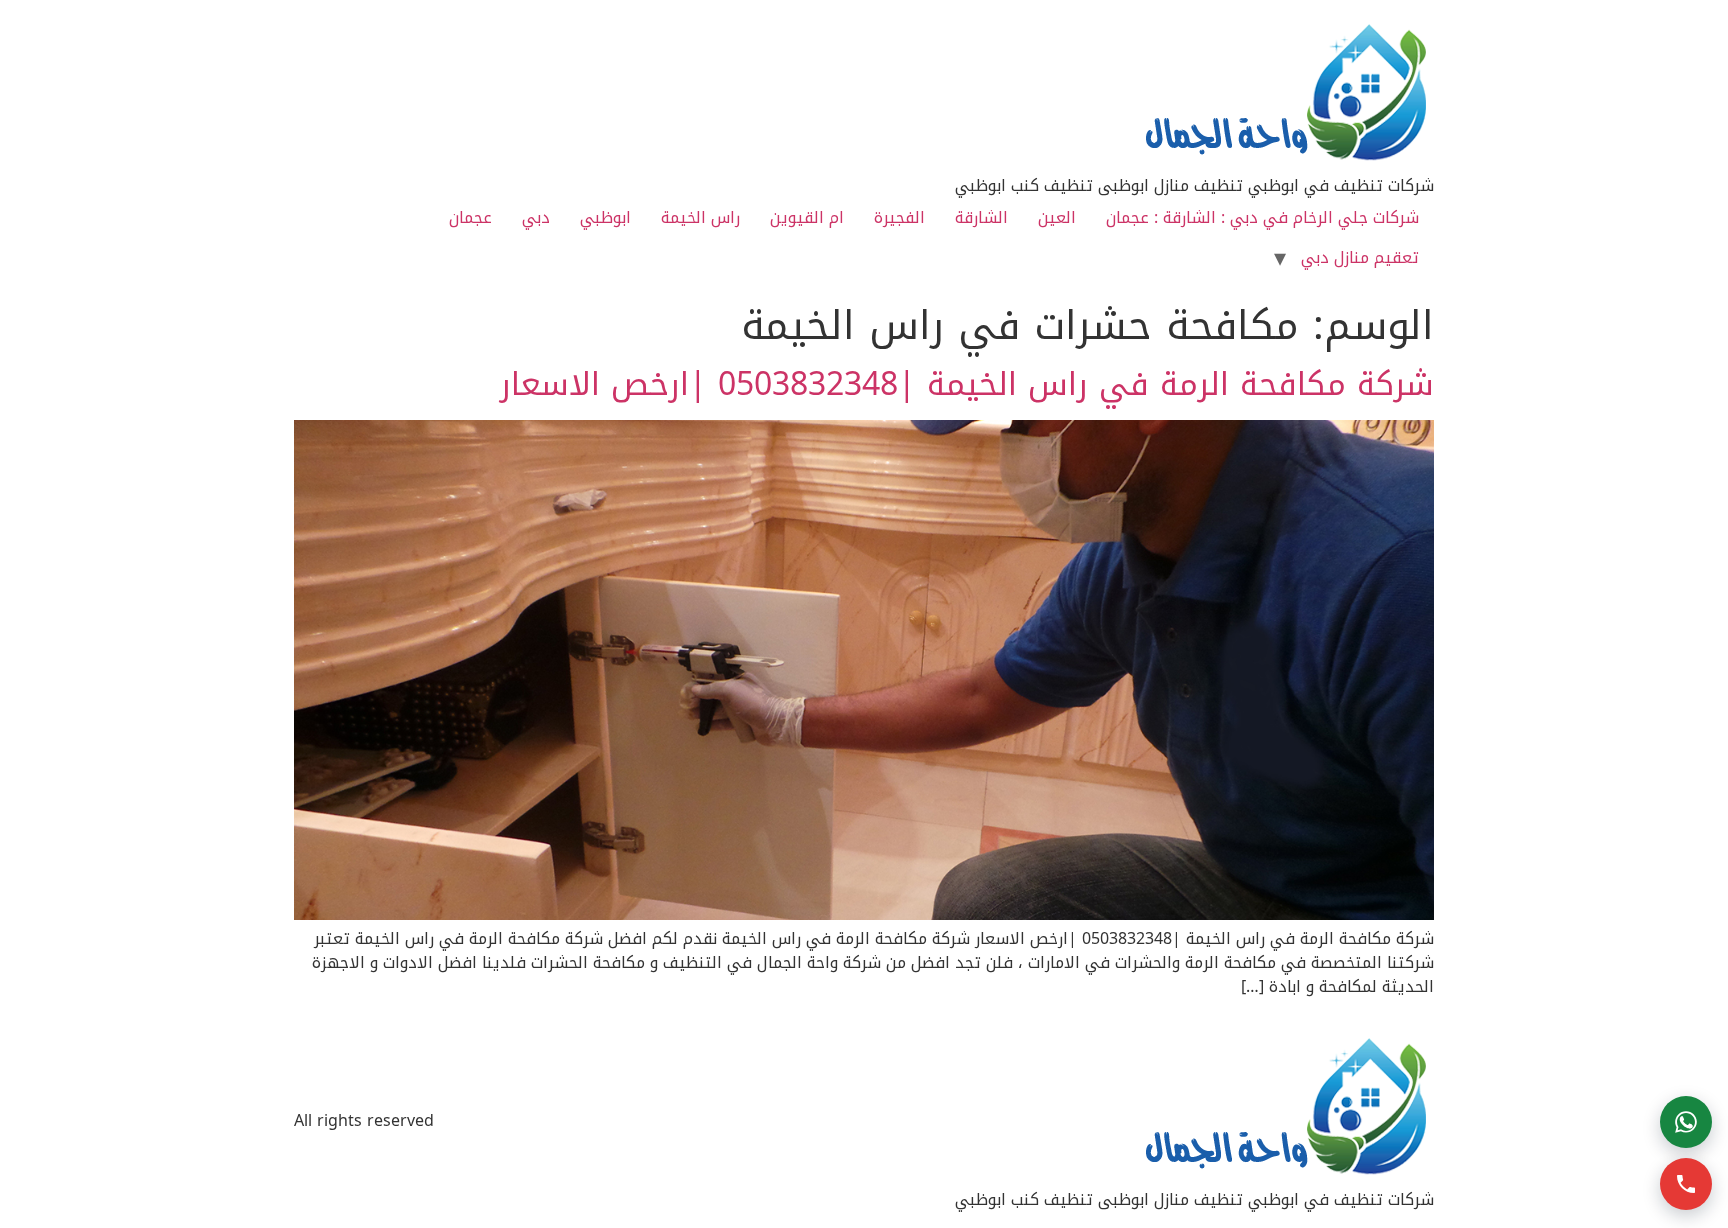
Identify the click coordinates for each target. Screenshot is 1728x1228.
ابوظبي (605, 217)
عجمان (470, 217)
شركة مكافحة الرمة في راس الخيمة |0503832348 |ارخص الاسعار (967, 384)
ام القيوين (807, 217)
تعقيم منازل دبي (1360, 257)
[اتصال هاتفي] (1686, 1184)
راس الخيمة (700, 217)
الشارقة (981, 217)
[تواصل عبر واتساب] (1686, 1122)
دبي (536, 217)
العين (1057, 217)
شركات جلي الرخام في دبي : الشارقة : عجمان (1262, 217)
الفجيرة (899, 217)
